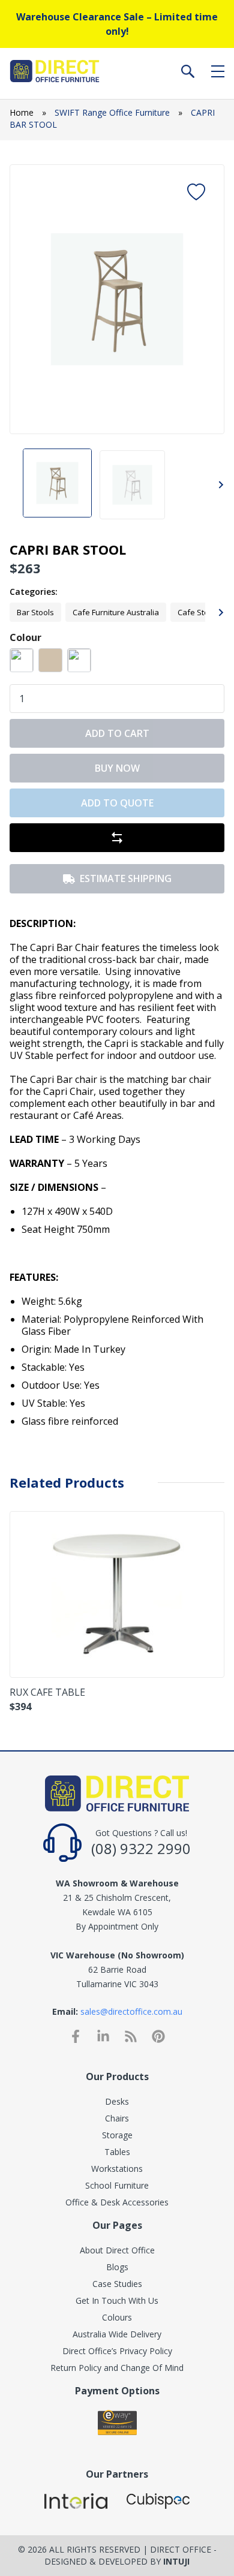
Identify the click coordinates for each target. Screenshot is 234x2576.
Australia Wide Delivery (117, 2334)
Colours (117, 2317)
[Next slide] (205, 299)
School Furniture (117, 2185)
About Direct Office (117, 2250)
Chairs (117, 2118)
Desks (117, 2101)
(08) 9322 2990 (141, 1848)
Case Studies (117, 2284)
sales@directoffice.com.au (131, 2011)
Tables (117, 2152)
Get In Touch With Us (117, 2300)
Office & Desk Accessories (117, 2202)
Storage (117, 2135)
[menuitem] (57, 485)
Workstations (117, 2169)
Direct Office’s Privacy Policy (117, 2351)
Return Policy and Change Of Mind (117, 2368)
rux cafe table (47, 1692)
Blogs (117, 2267)
